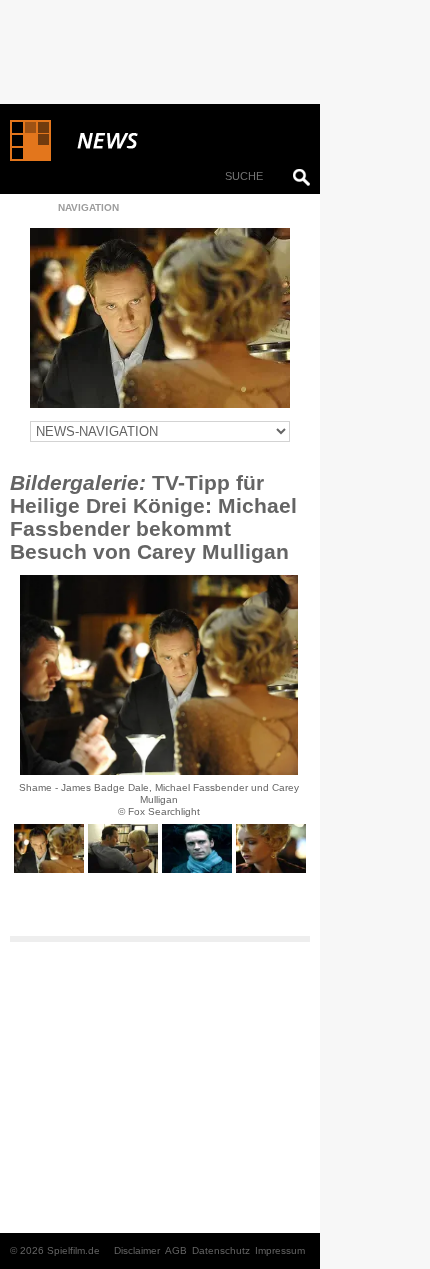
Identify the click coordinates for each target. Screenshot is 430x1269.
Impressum (280, 1250)
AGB (176, 1250)
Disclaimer (137, 1250)
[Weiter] (159, 675)
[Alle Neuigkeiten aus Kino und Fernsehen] (180, 141)
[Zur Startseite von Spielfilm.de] (30, 157)
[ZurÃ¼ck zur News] (160, 318)
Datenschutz (221, 1250)
